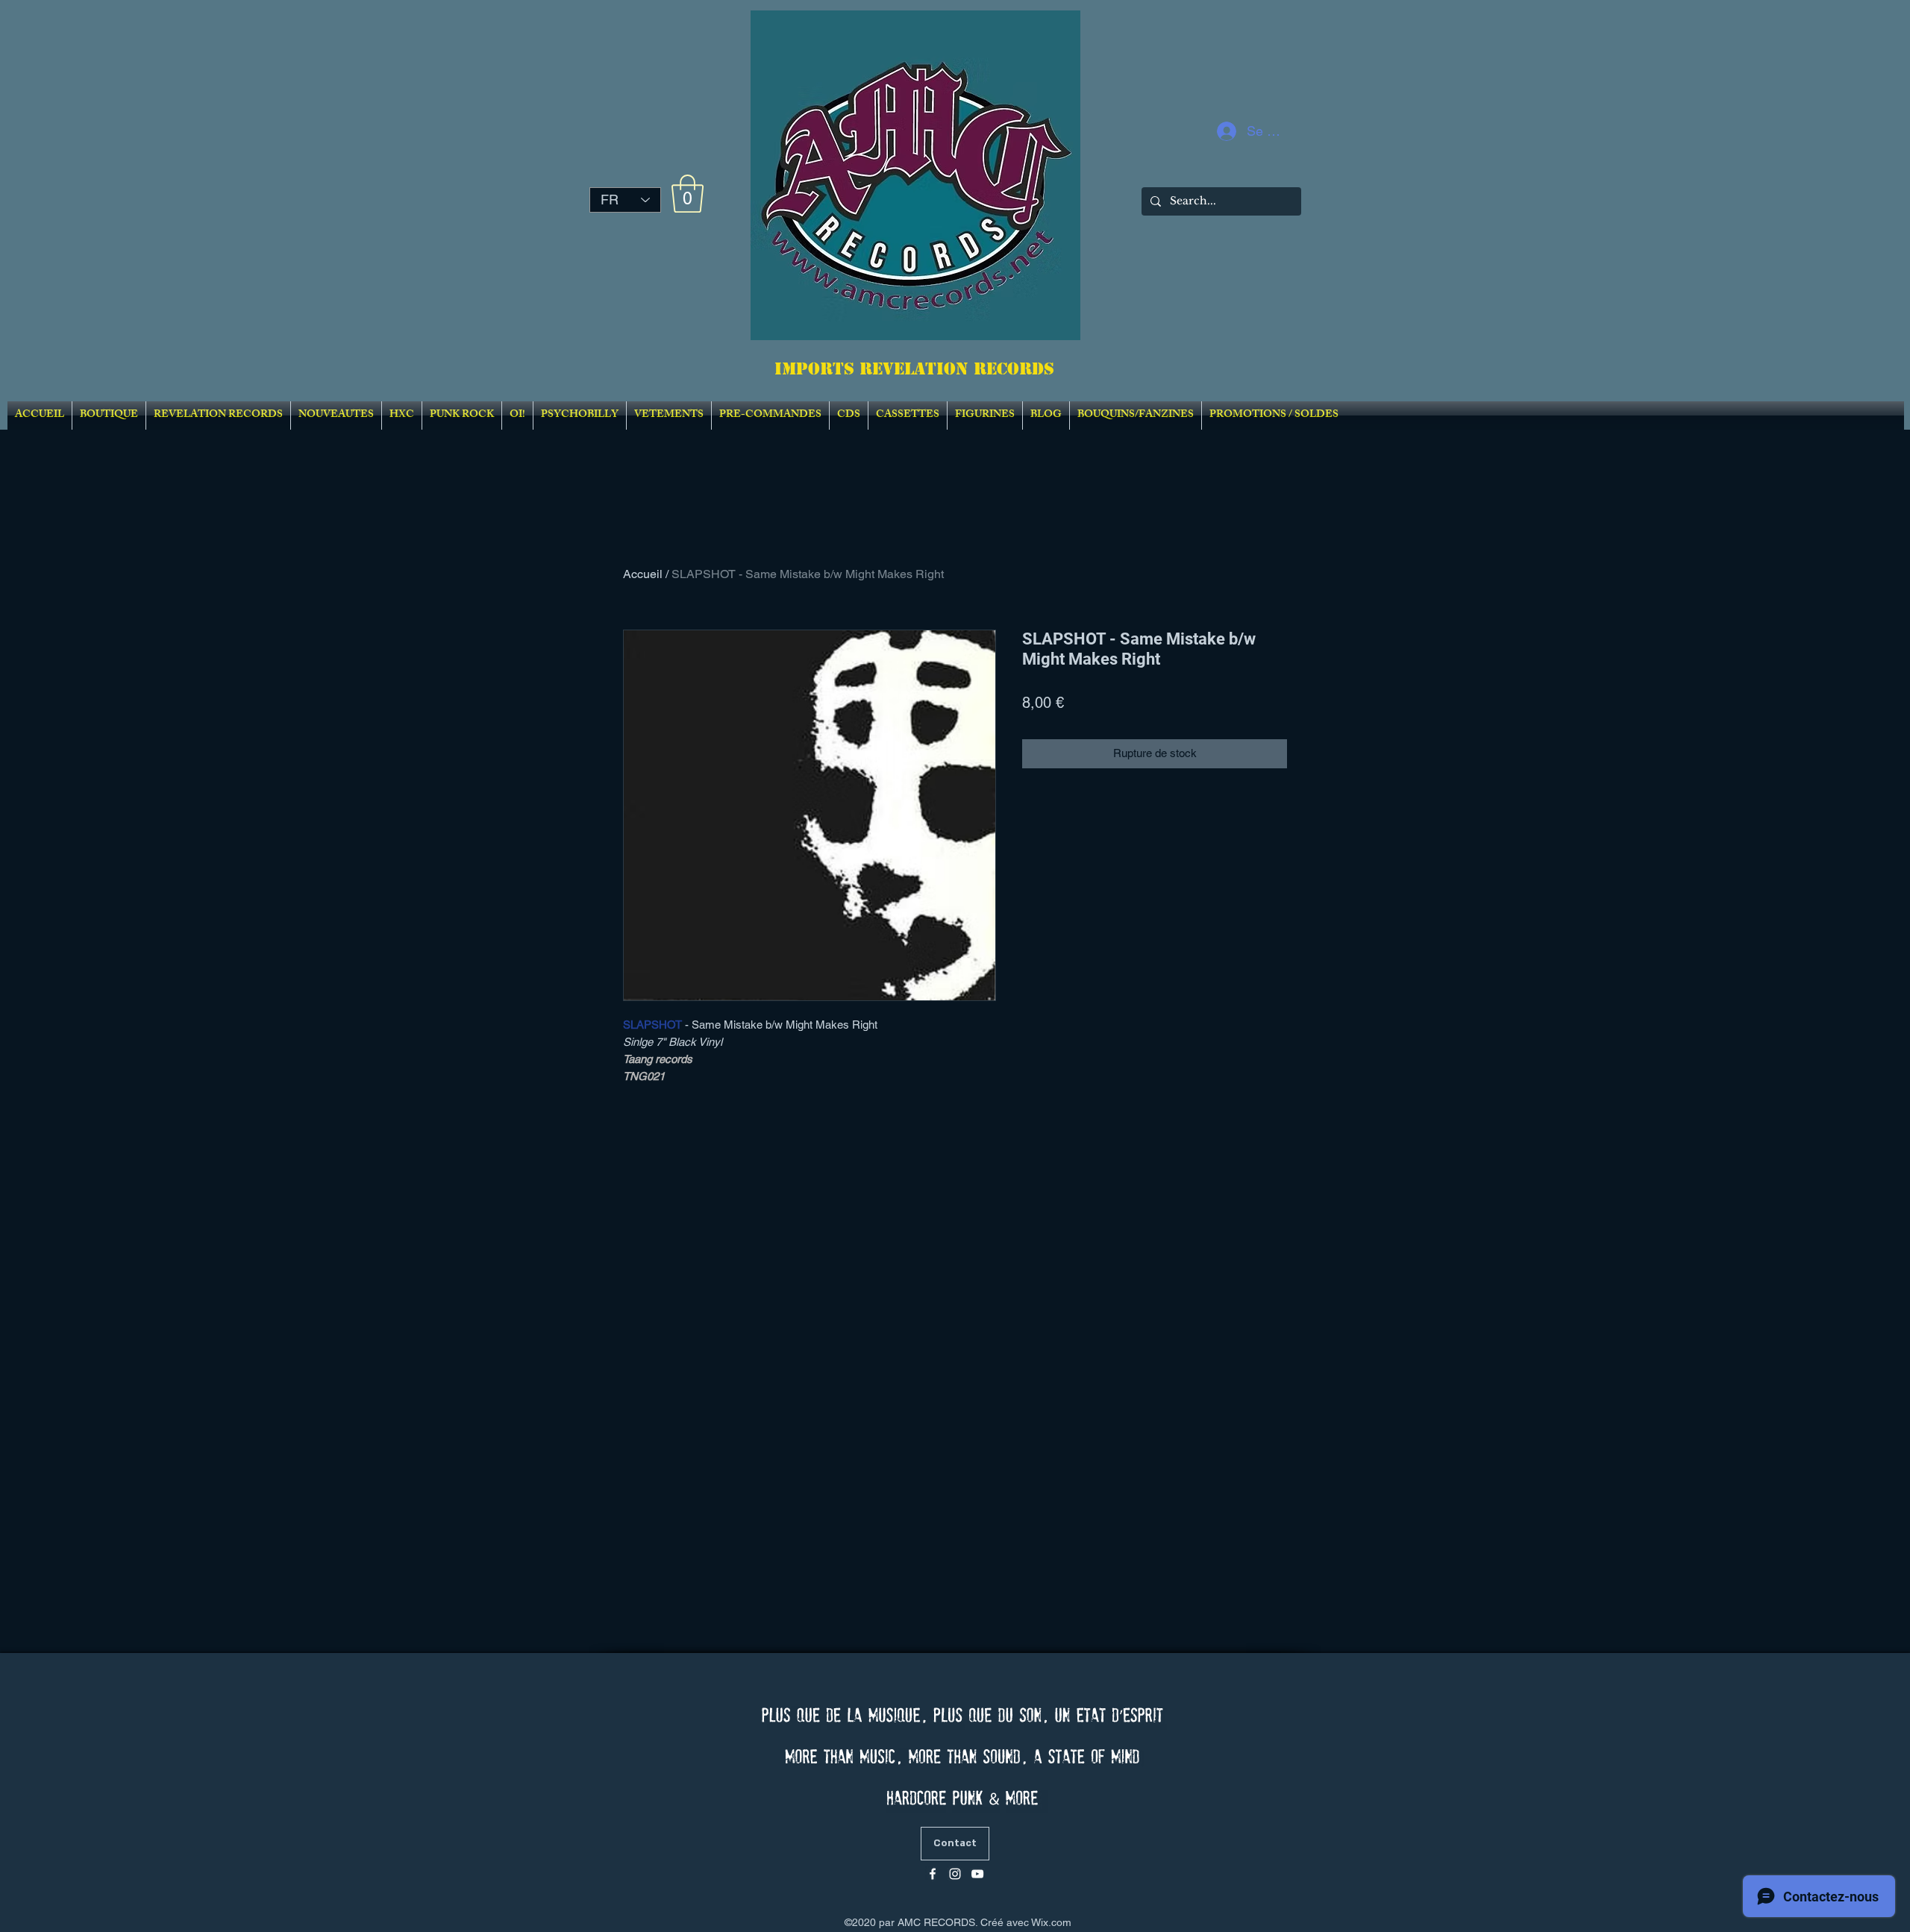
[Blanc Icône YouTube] (977, 1874)
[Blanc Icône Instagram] (955, 1874)
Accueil (643, 574)
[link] (688, 194)
